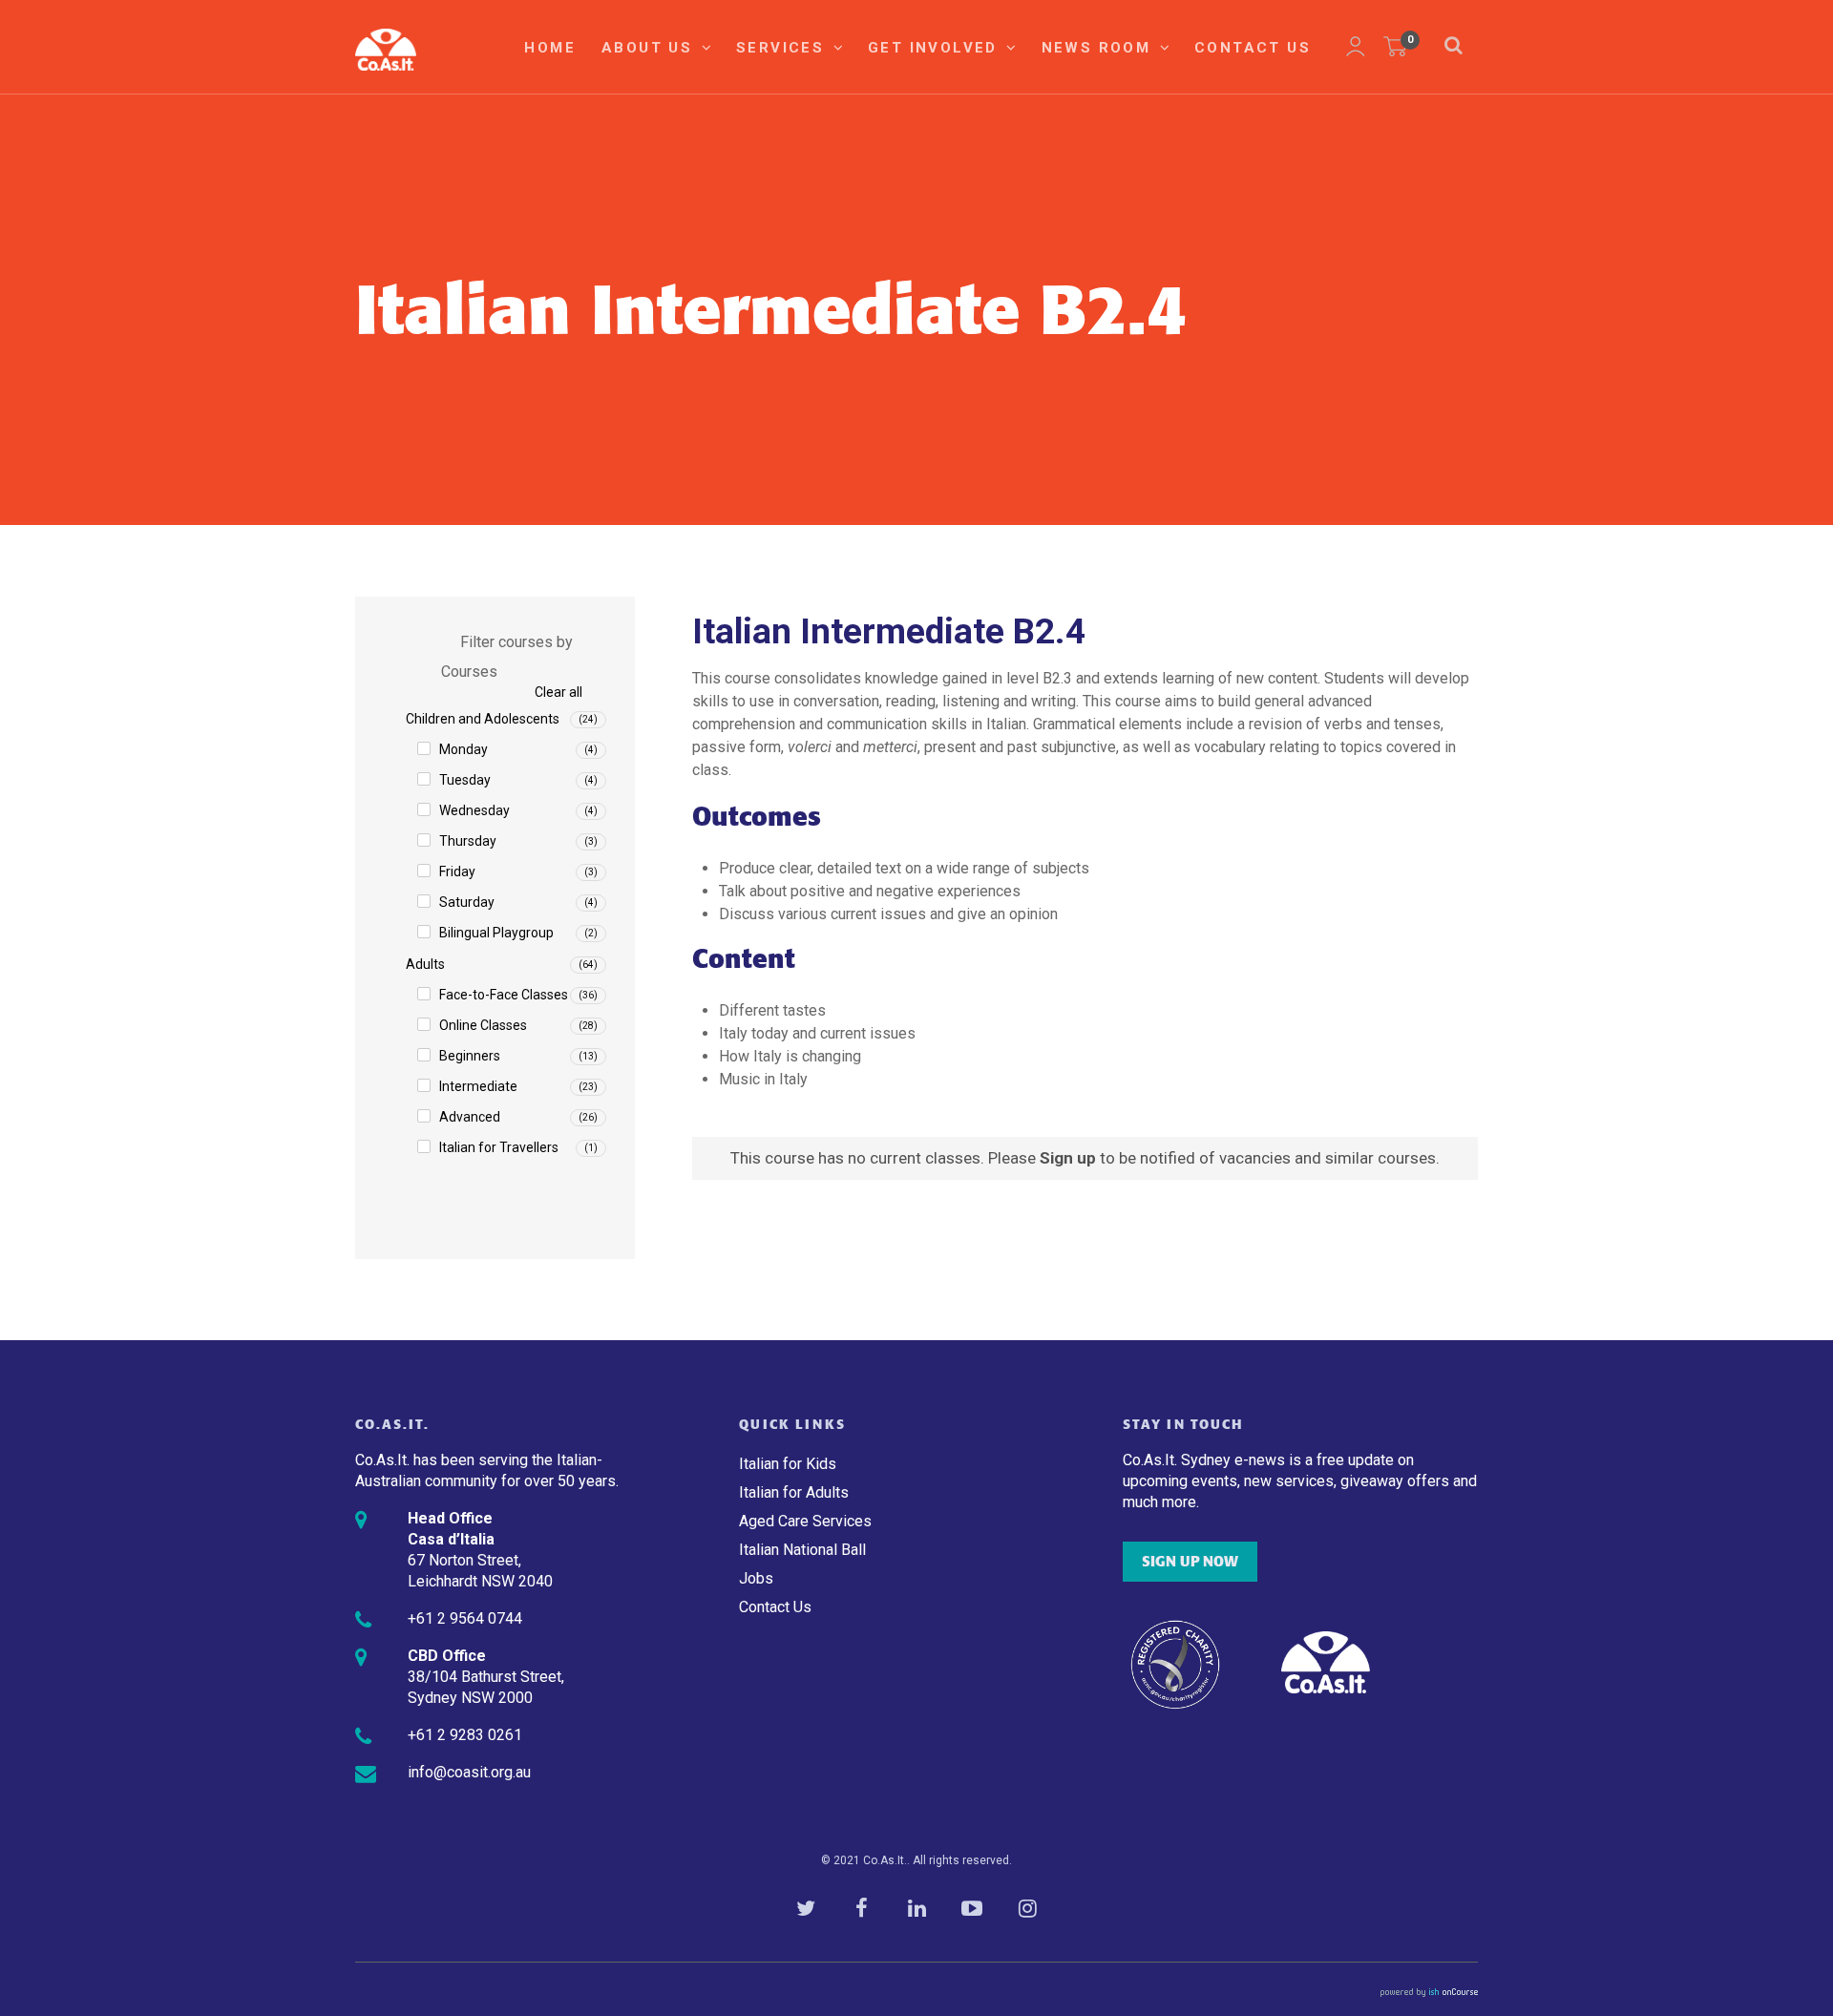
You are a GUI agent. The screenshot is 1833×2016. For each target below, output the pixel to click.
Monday (464, 749)
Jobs (756, 1578)
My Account (1356, 47)
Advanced (470, 1117)
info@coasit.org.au (469, 1772)
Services (783, 48)
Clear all (558, 692)
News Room (1099, 48)
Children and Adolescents (483, 719)
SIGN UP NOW (1190, 1562)
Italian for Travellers (499, 1147)
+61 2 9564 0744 (465, 1618)
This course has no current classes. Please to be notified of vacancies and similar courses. (1085, 1158)
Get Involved (936, 48)
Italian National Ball (802, 1550)
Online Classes (483, 1025)
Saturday (467, 902)
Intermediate (478, 1086)
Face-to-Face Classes (504, 995)
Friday (457, 871)
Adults (425, 964)
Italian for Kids (788, 1464)
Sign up (1068, 1158)
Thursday (468, 841)
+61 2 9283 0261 (465, 1735)
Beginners (470, 1056)
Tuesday (465, 780)
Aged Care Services (805, 1521)
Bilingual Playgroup (496, 933)
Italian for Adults (794, 1492)
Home (550, 48)
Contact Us (1253, 48)
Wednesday (474, 810)
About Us (650, 48)
